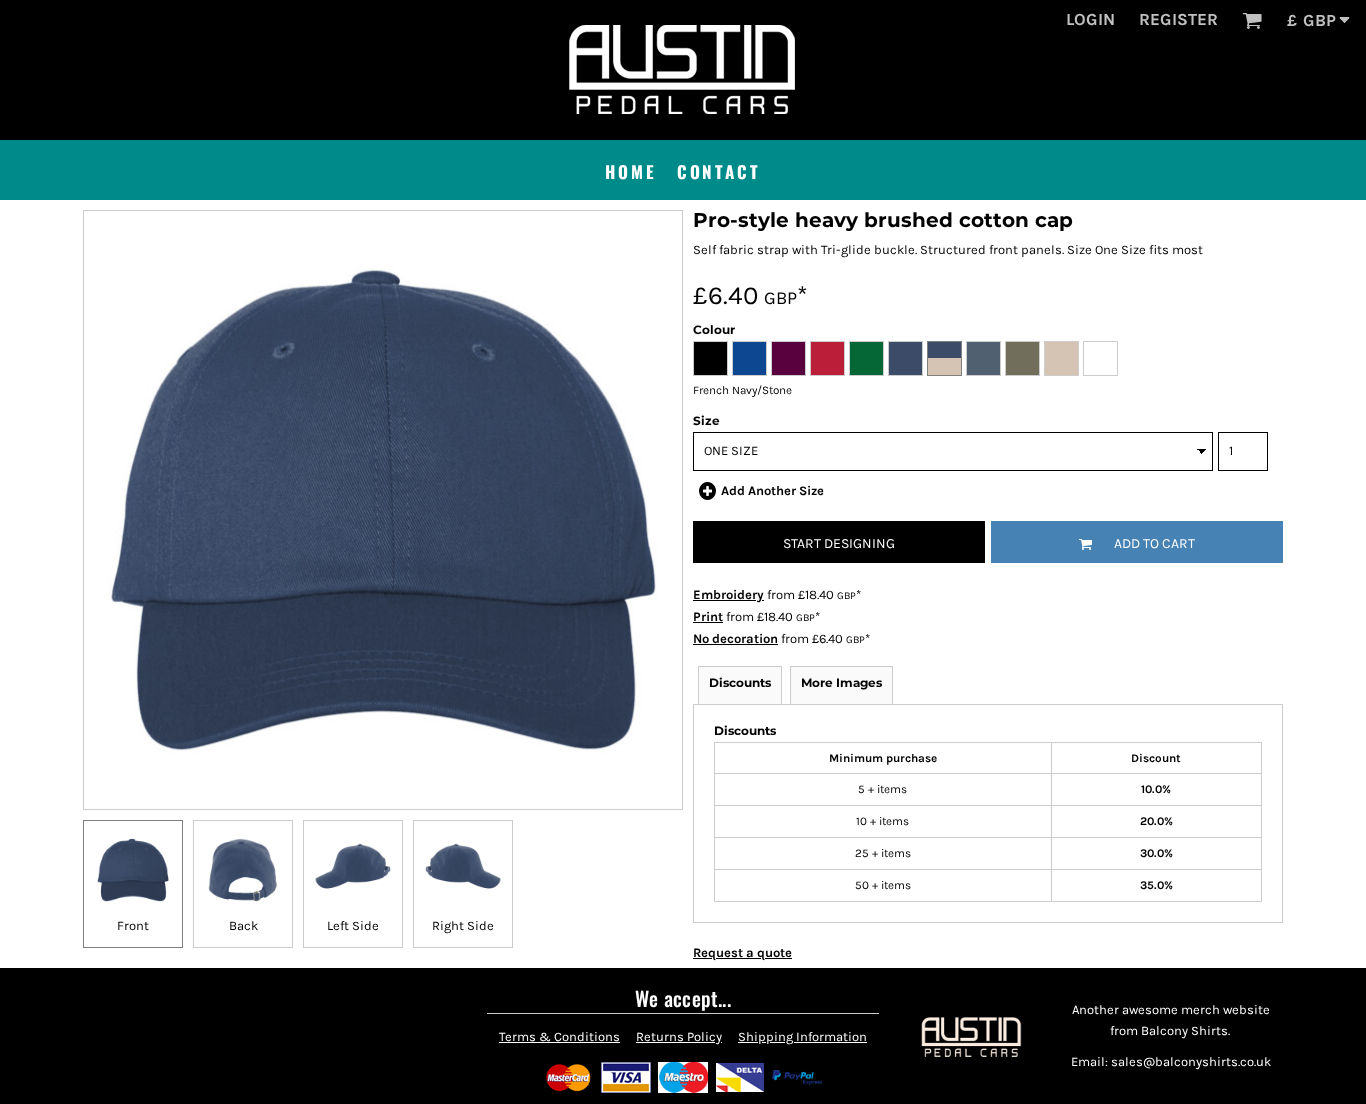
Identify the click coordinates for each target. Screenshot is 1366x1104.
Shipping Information (802, 1036)
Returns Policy (679, 1036)
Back (243, 925)
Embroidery (728, 594)
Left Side (353, 925)
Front (133, 925)
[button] (1252, 20)
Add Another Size (772, 490)
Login (1090, 19)
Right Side (463, 925)
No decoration (735, 638)
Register (1178, 19)
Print (708, 616)
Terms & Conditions (559, 1036)
